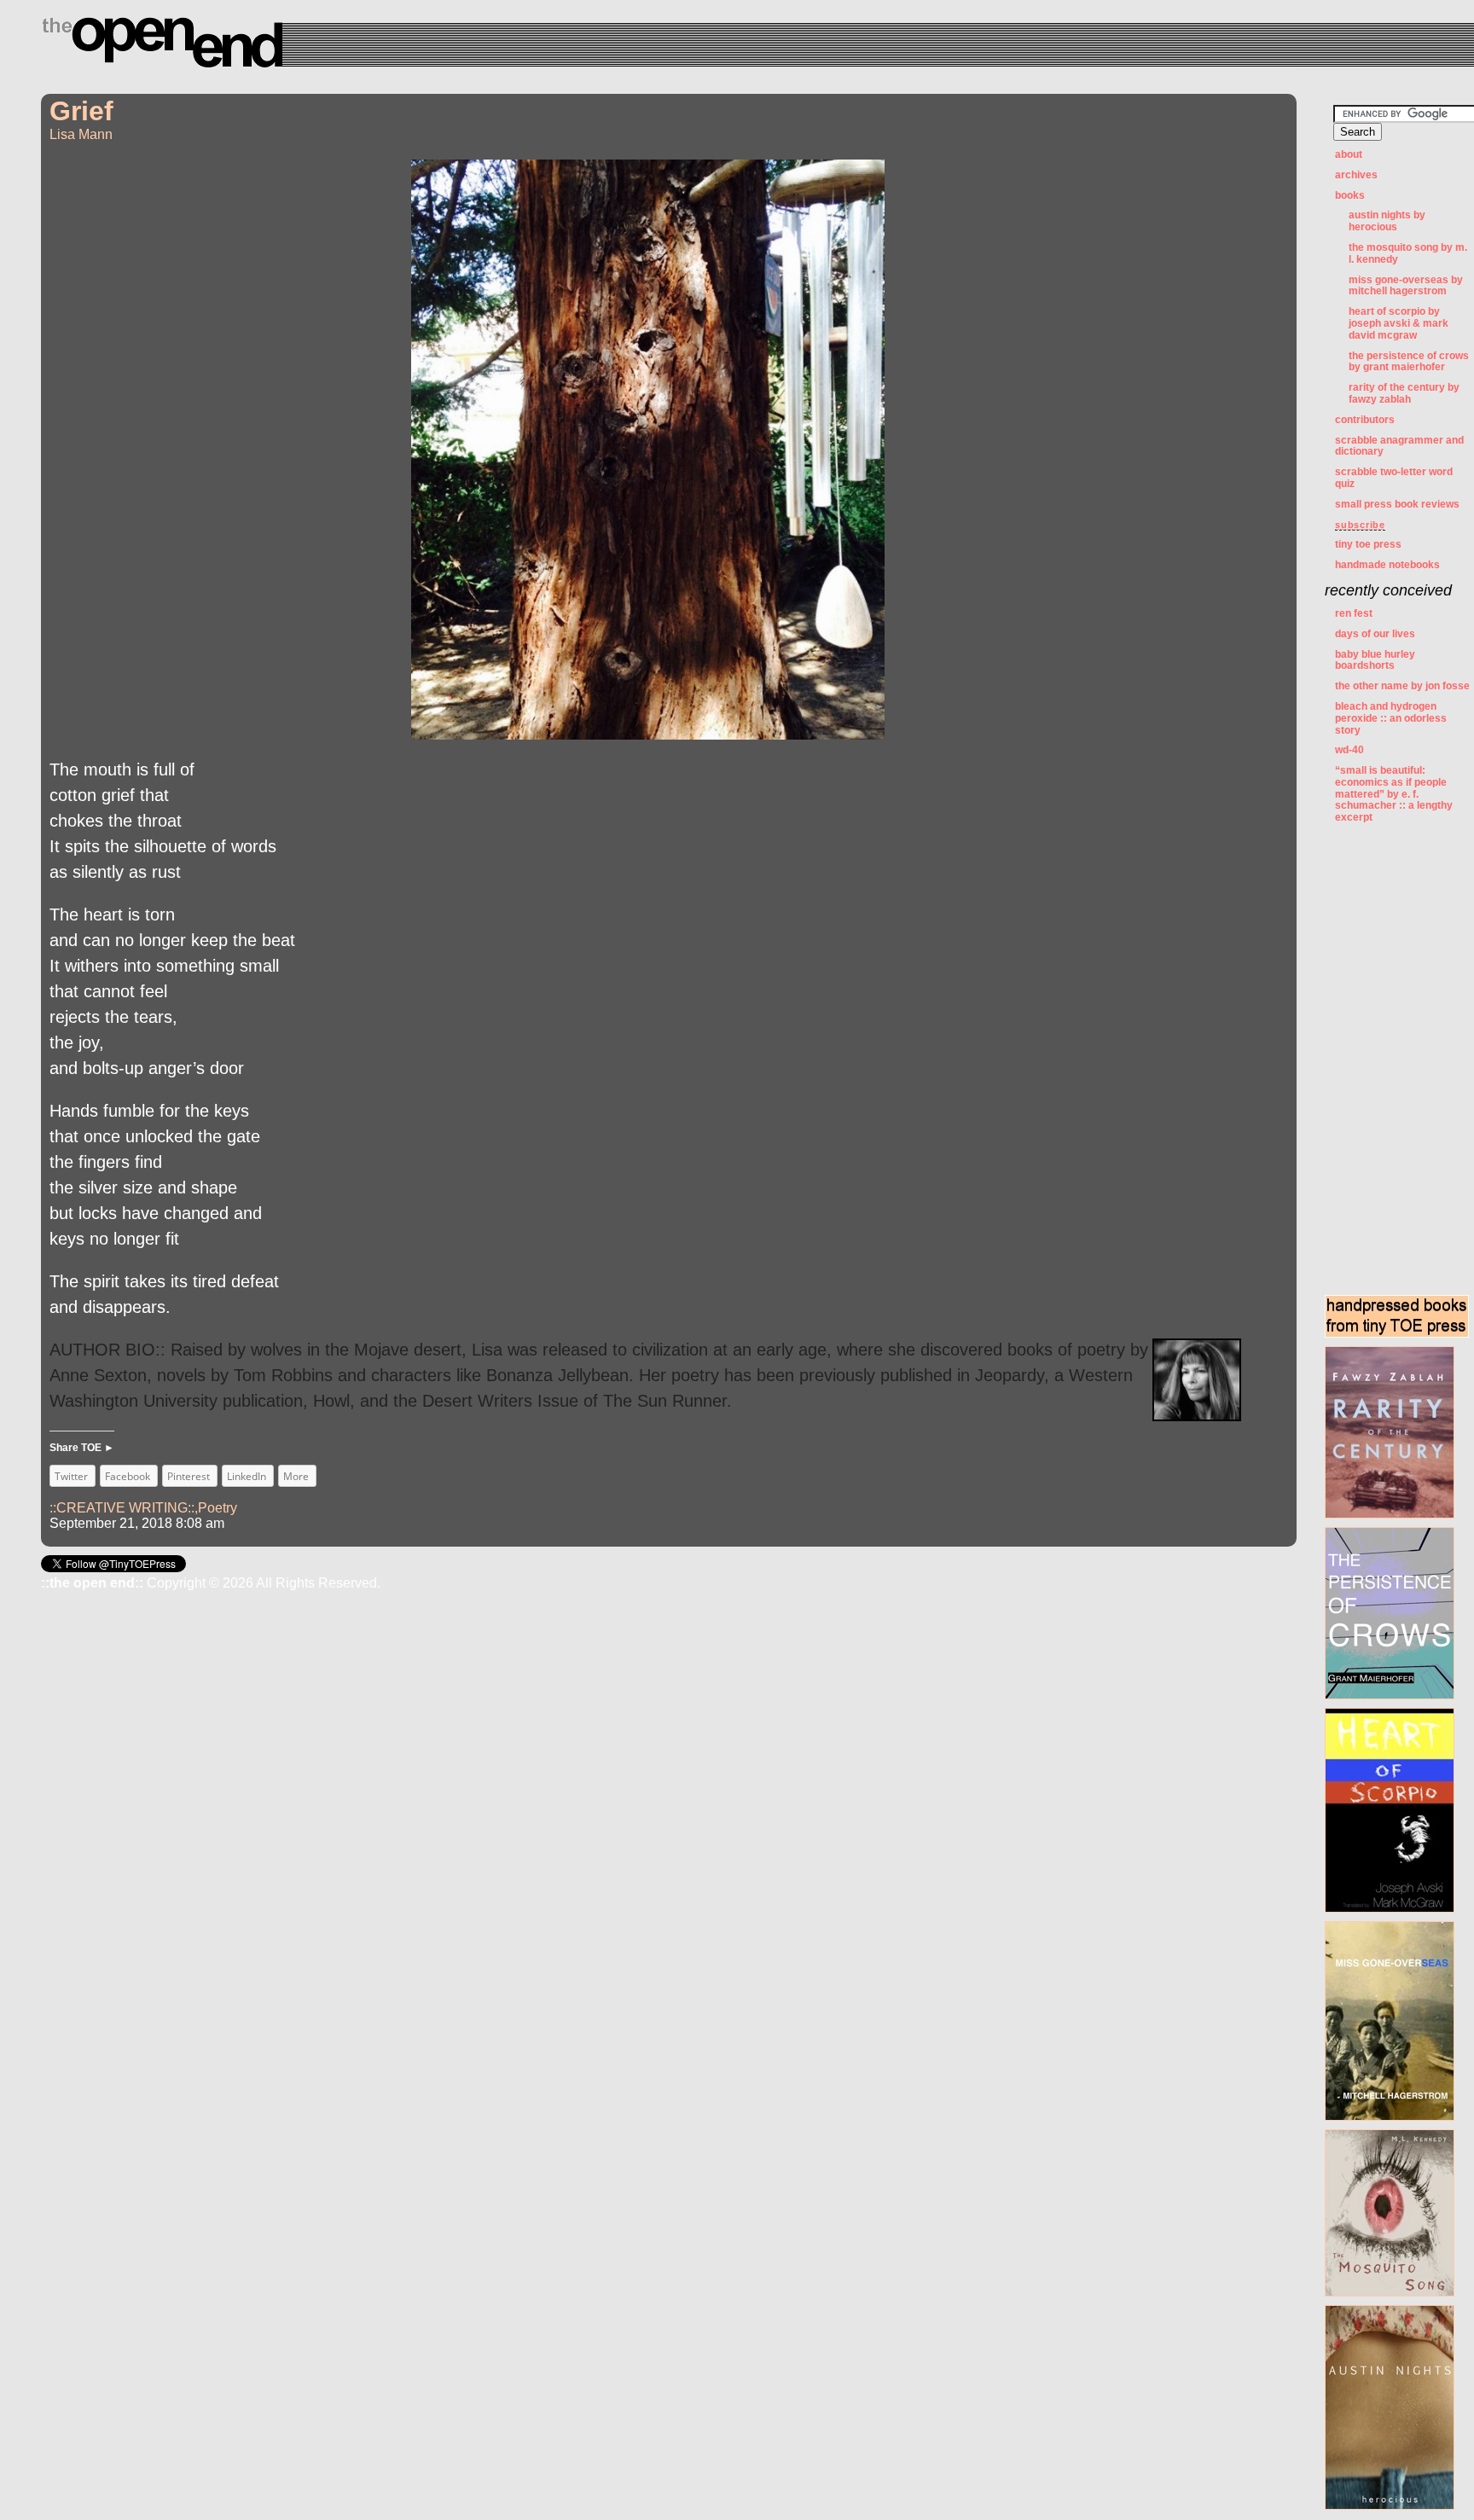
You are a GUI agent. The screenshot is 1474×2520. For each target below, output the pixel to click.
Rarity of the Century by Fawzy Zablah (1404, 393)
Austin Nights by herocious (1387, 221)
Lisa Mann (81, 134)
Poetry (218, 1508)
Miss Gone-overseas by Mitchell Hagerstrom (1406, 286)
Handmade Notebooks (1387, 565)
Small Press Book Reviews (1397, 504)
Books (1350, 195)
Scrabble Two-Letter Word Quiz (1394, 478)
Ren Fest (1354, 613)
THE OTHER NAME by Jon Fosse (1402, 686)
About (1349, 154)
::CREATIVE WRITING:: (122, 1508)
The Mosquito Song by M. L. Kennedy (1408, 253)
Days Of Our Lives (1375, 634)
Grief (81, 111)
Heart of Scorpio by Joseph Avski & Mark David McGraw (1399, 323)
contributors (1365, 420)
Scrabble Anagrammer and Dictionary (1399, 446)
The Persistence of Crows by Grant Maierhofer (1409, 362)
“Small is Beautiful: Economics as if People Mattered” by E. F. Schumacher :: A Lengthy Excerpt (1394, 794)
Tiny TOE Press (1368, 544)
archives (1356, 175)
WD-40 (1349, 750)
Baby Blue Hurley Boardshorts (1375, 660)
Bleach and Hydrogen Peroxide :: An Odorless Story (1391, 718)
